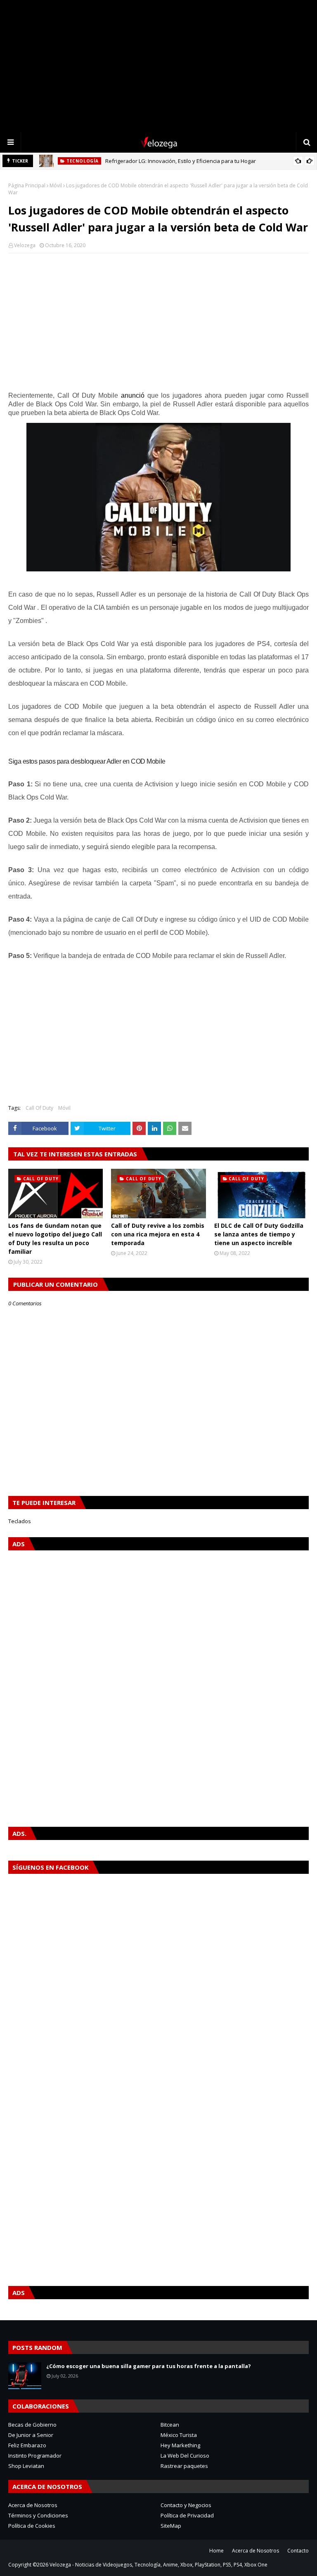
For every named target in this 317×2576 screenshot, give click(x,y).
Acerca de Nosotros (33, 2505)
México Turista (179, 2435)
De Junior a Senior (31, 2435)
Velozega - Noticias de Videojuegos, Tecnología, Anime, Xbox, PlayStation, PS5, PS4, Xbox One (158, 2565)
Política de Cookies (32, 2526)
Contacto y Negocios (186, 2505)
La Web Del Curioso (185, 2456)
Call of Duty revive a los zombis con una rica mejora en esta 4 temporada (158, 1234)
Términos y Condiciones (38, 2515)
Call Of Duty (39, 1108)
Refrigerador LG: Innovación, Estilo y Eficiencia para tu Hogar (181, 161)
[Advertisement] (158, 66)
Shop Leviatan (26, 2466)
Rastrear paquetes (184, 2466)
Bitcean (170, 2425)
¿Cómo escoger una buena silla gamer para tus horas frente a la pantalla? (149, 2366)
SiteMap (171, 2526)
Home (216, 2551)
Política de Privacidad (187, 2515)
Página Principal (27, 185)
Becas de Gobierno (32, 2425)
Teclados (20, 1521)
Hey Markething (180, 2445)
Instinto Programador (35, 2456)
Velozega (25, 245)
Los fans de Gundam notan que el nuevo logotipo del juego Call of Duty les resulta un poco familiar (55, 1238)
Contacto (298, 2551)
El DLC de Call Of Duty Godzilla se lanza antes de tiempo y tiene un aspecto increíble (259, 1234)
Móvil (56, 185)
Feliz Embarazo (27, 2445)
